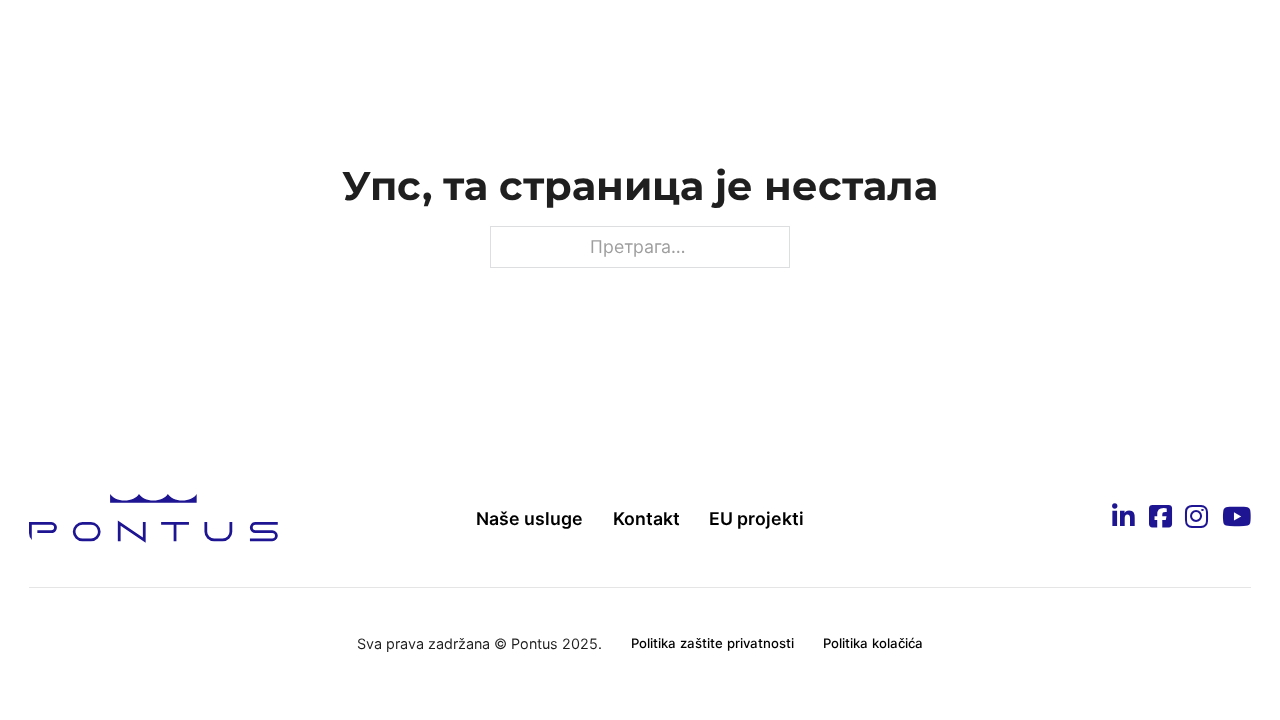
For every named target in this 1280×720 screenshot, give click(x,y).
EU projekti (756, 518)
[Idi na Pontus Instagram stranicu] (1196, 518)
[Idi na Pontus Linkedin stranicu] (1123, 518)
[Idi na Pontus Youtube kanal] (1236, 518)
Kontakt (1064, 41)
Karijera (820, 41)
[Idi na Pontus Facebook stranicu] (1160, 518)
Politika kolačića (873, 643)
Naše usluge (529, 518)
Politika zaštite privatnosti (712, 643)
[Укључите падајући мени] (375, 42)
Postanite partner (670, 41)
